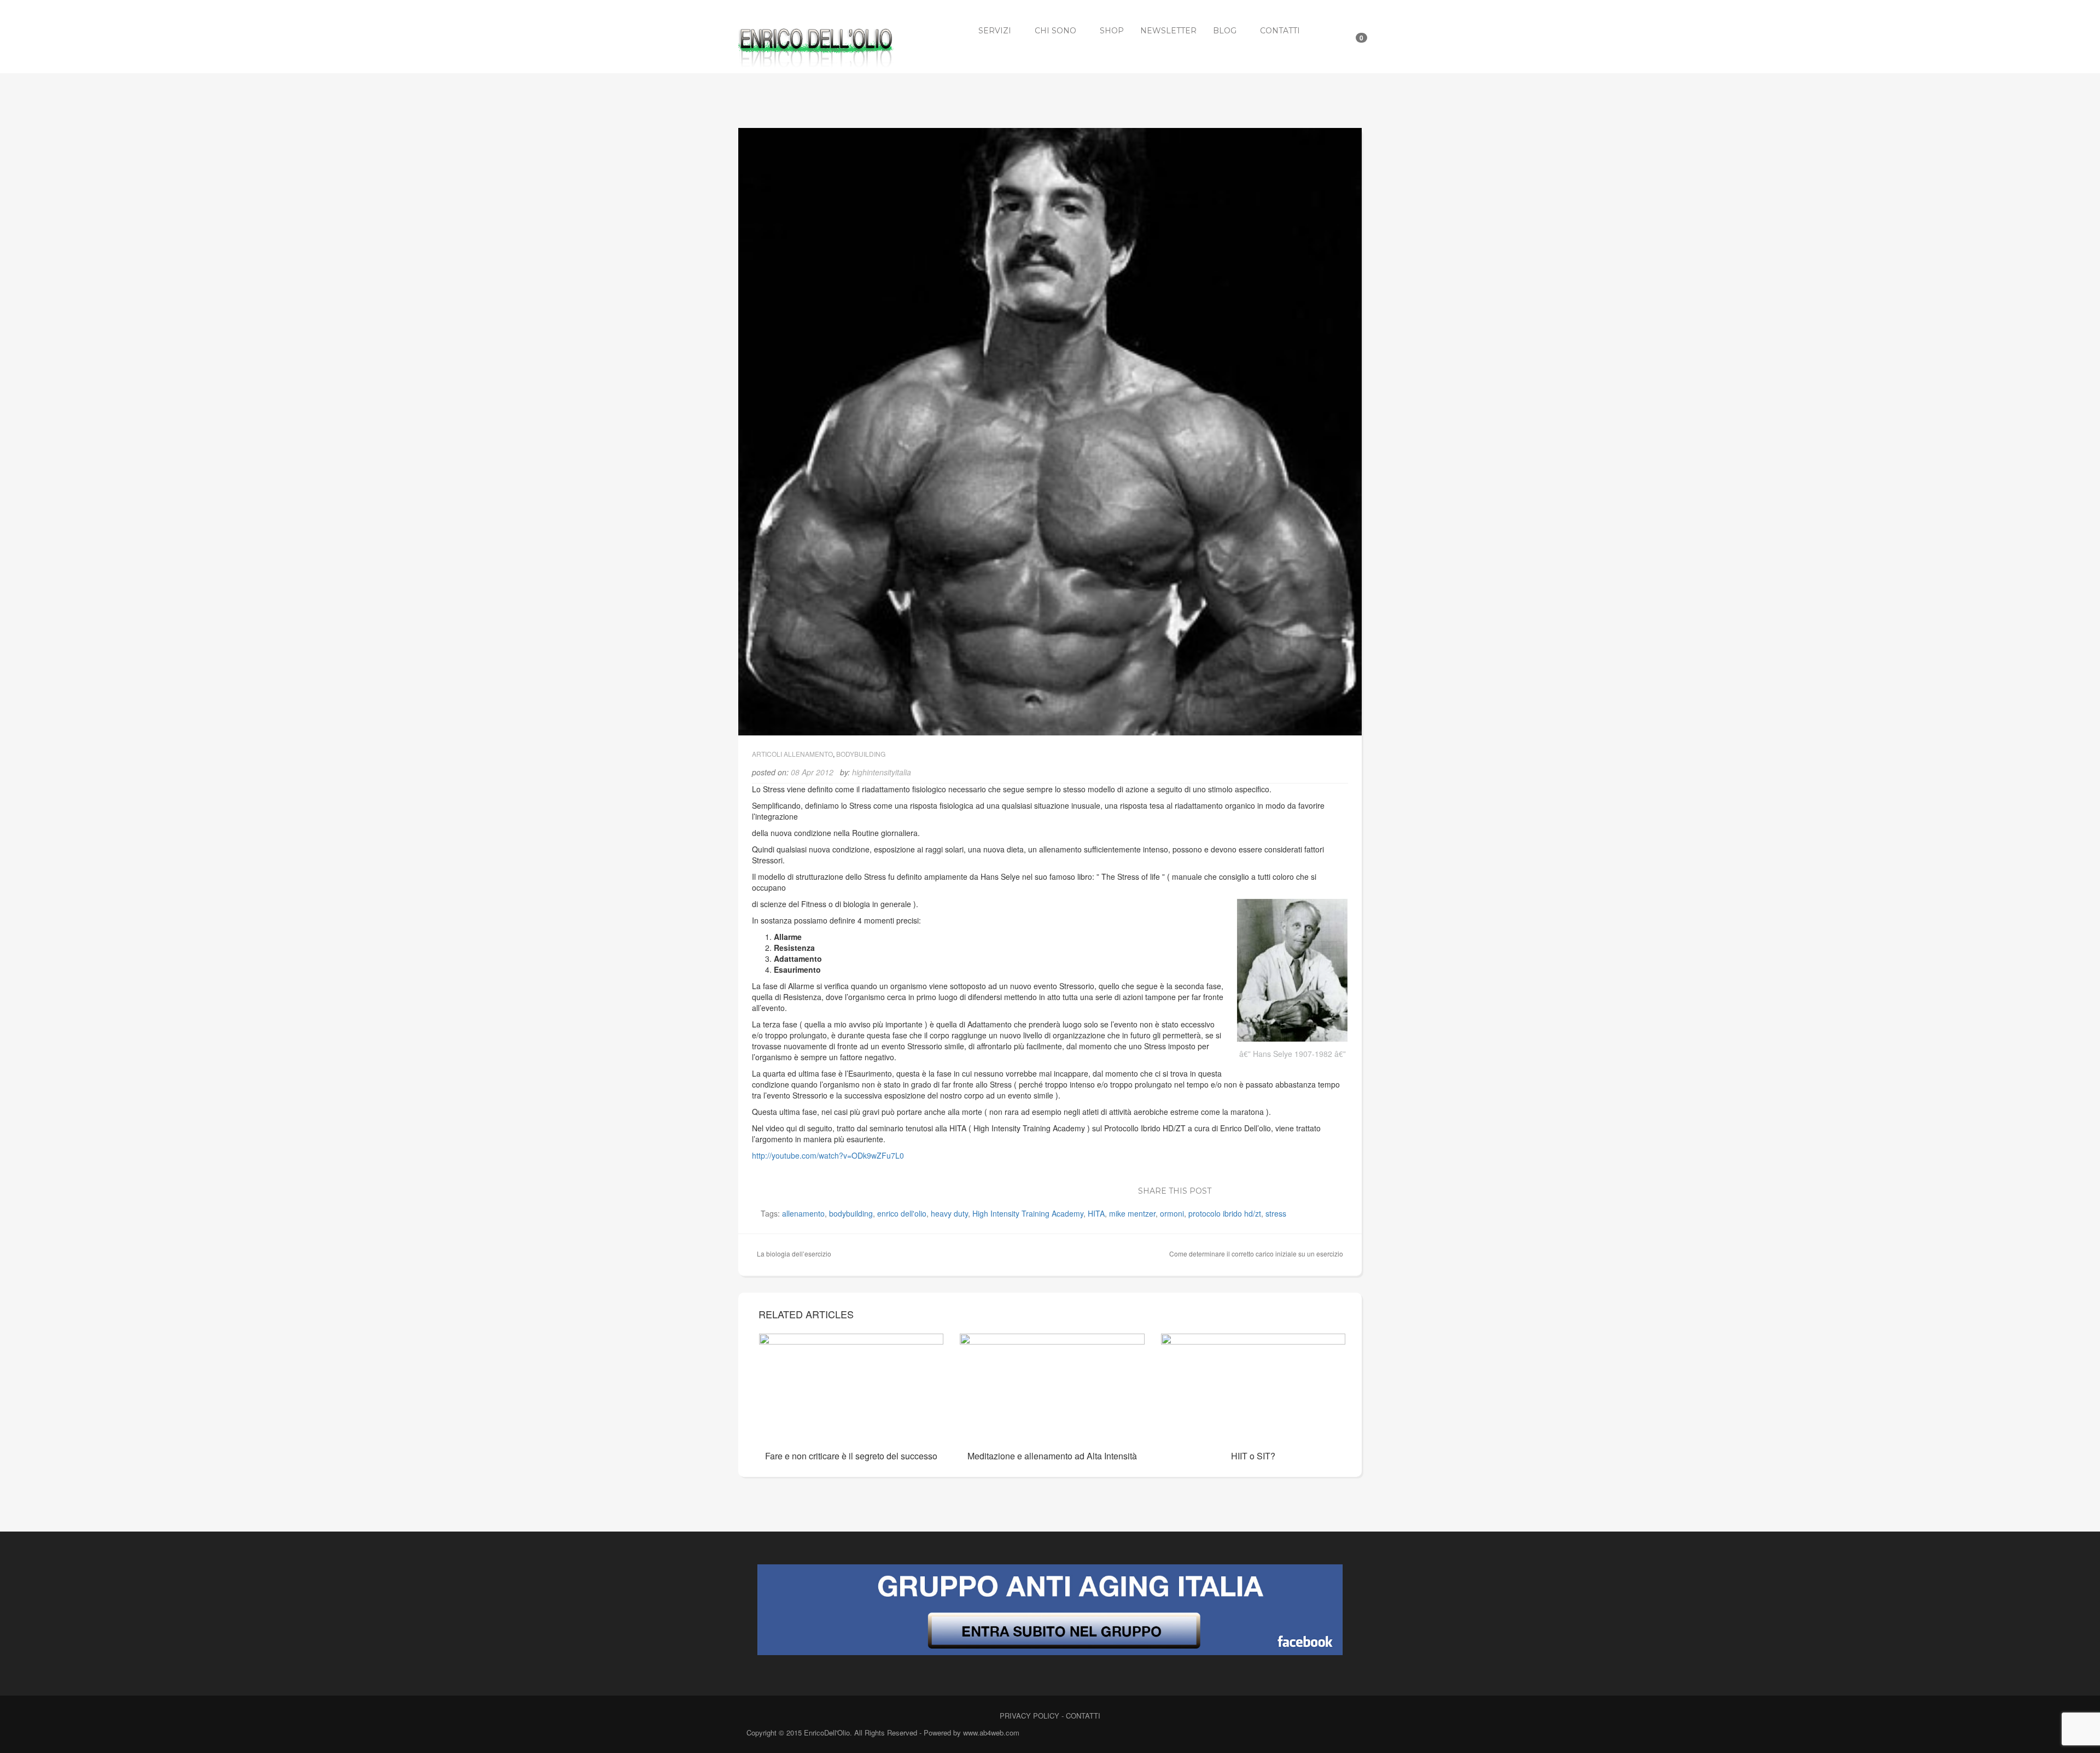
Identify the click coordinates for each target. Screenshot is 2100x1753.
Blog (1225, 31)
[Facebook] (1303, 1734)
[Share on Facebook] (1224, 1189)
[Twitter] (1322, 1734)
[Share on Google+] (1257, 1189)
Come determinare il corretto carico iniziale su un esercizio (1256, 1254)
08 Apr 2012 (812, 772)
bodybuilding (851, 1213)
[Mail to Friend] (1339, 1189)
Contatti (1280, 31)
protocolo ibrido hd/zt (1225, 1213)
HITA (1096, 1213)
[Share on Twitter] (1240, 1189)
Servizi (995, 31)
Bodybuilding (861, 754)
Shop (1112, 31)
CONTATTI (1083, 1716)
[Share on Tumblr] (1322, 1189)
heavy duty (949, 1213)
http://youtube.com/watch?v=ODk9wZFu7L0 (828, 1155)
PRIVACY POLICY (1029, 1716)
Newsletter (1168, 31)
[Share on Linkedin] (1273, 1189)
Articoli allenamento (792, 754)
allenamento (803, 1213)
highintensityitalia (882, 772)
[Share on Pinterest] (1290, 1189)
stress (1276, 1213)
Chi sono (1055, 31)
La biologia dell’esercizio (794, 1254)
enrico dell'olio (902, 1213)
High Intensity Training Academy (1028, 1213)
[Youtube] (1341, 1734)
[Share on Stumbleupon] (1306, 1189)
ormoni (1172, 1213)
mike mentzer (1132, 1213)
